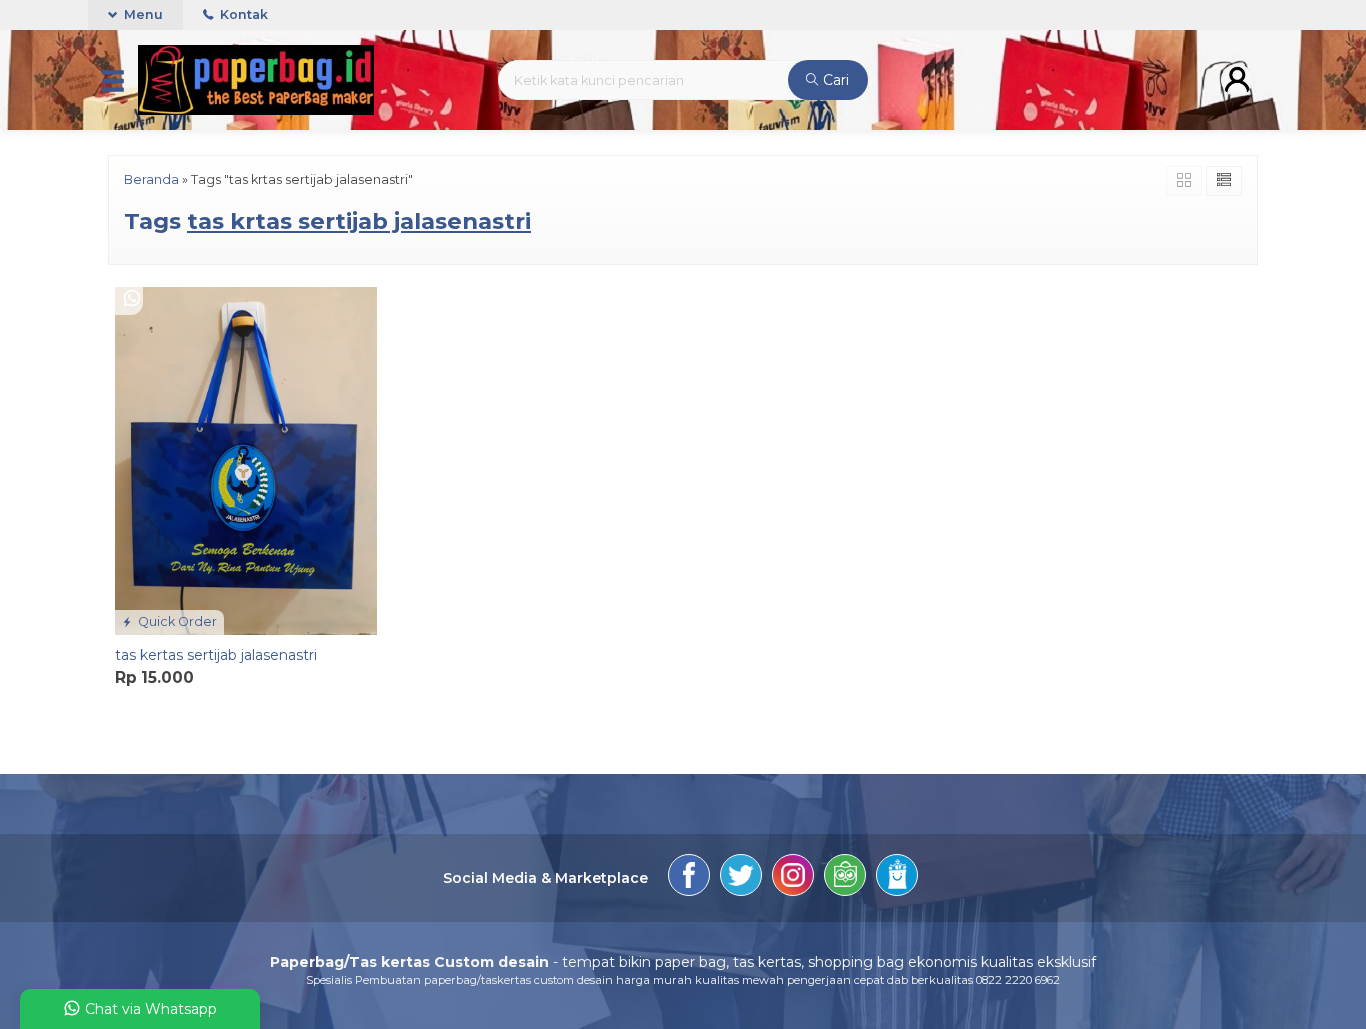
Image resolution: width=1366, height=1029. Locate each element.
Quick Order (176, 621)
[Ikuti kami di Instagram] (793, 878)
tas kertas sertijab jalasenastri (216, 655)
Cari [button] (834, 80)
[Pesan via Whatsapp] (132, 299)
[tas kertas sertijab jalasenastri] (246, 459)
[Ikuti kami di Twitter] (741, 878)
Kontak (242, 14)
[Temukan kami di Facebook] (689, 878)
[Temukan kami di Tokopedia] (845, 878)
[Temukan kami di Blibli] (897, 878)
